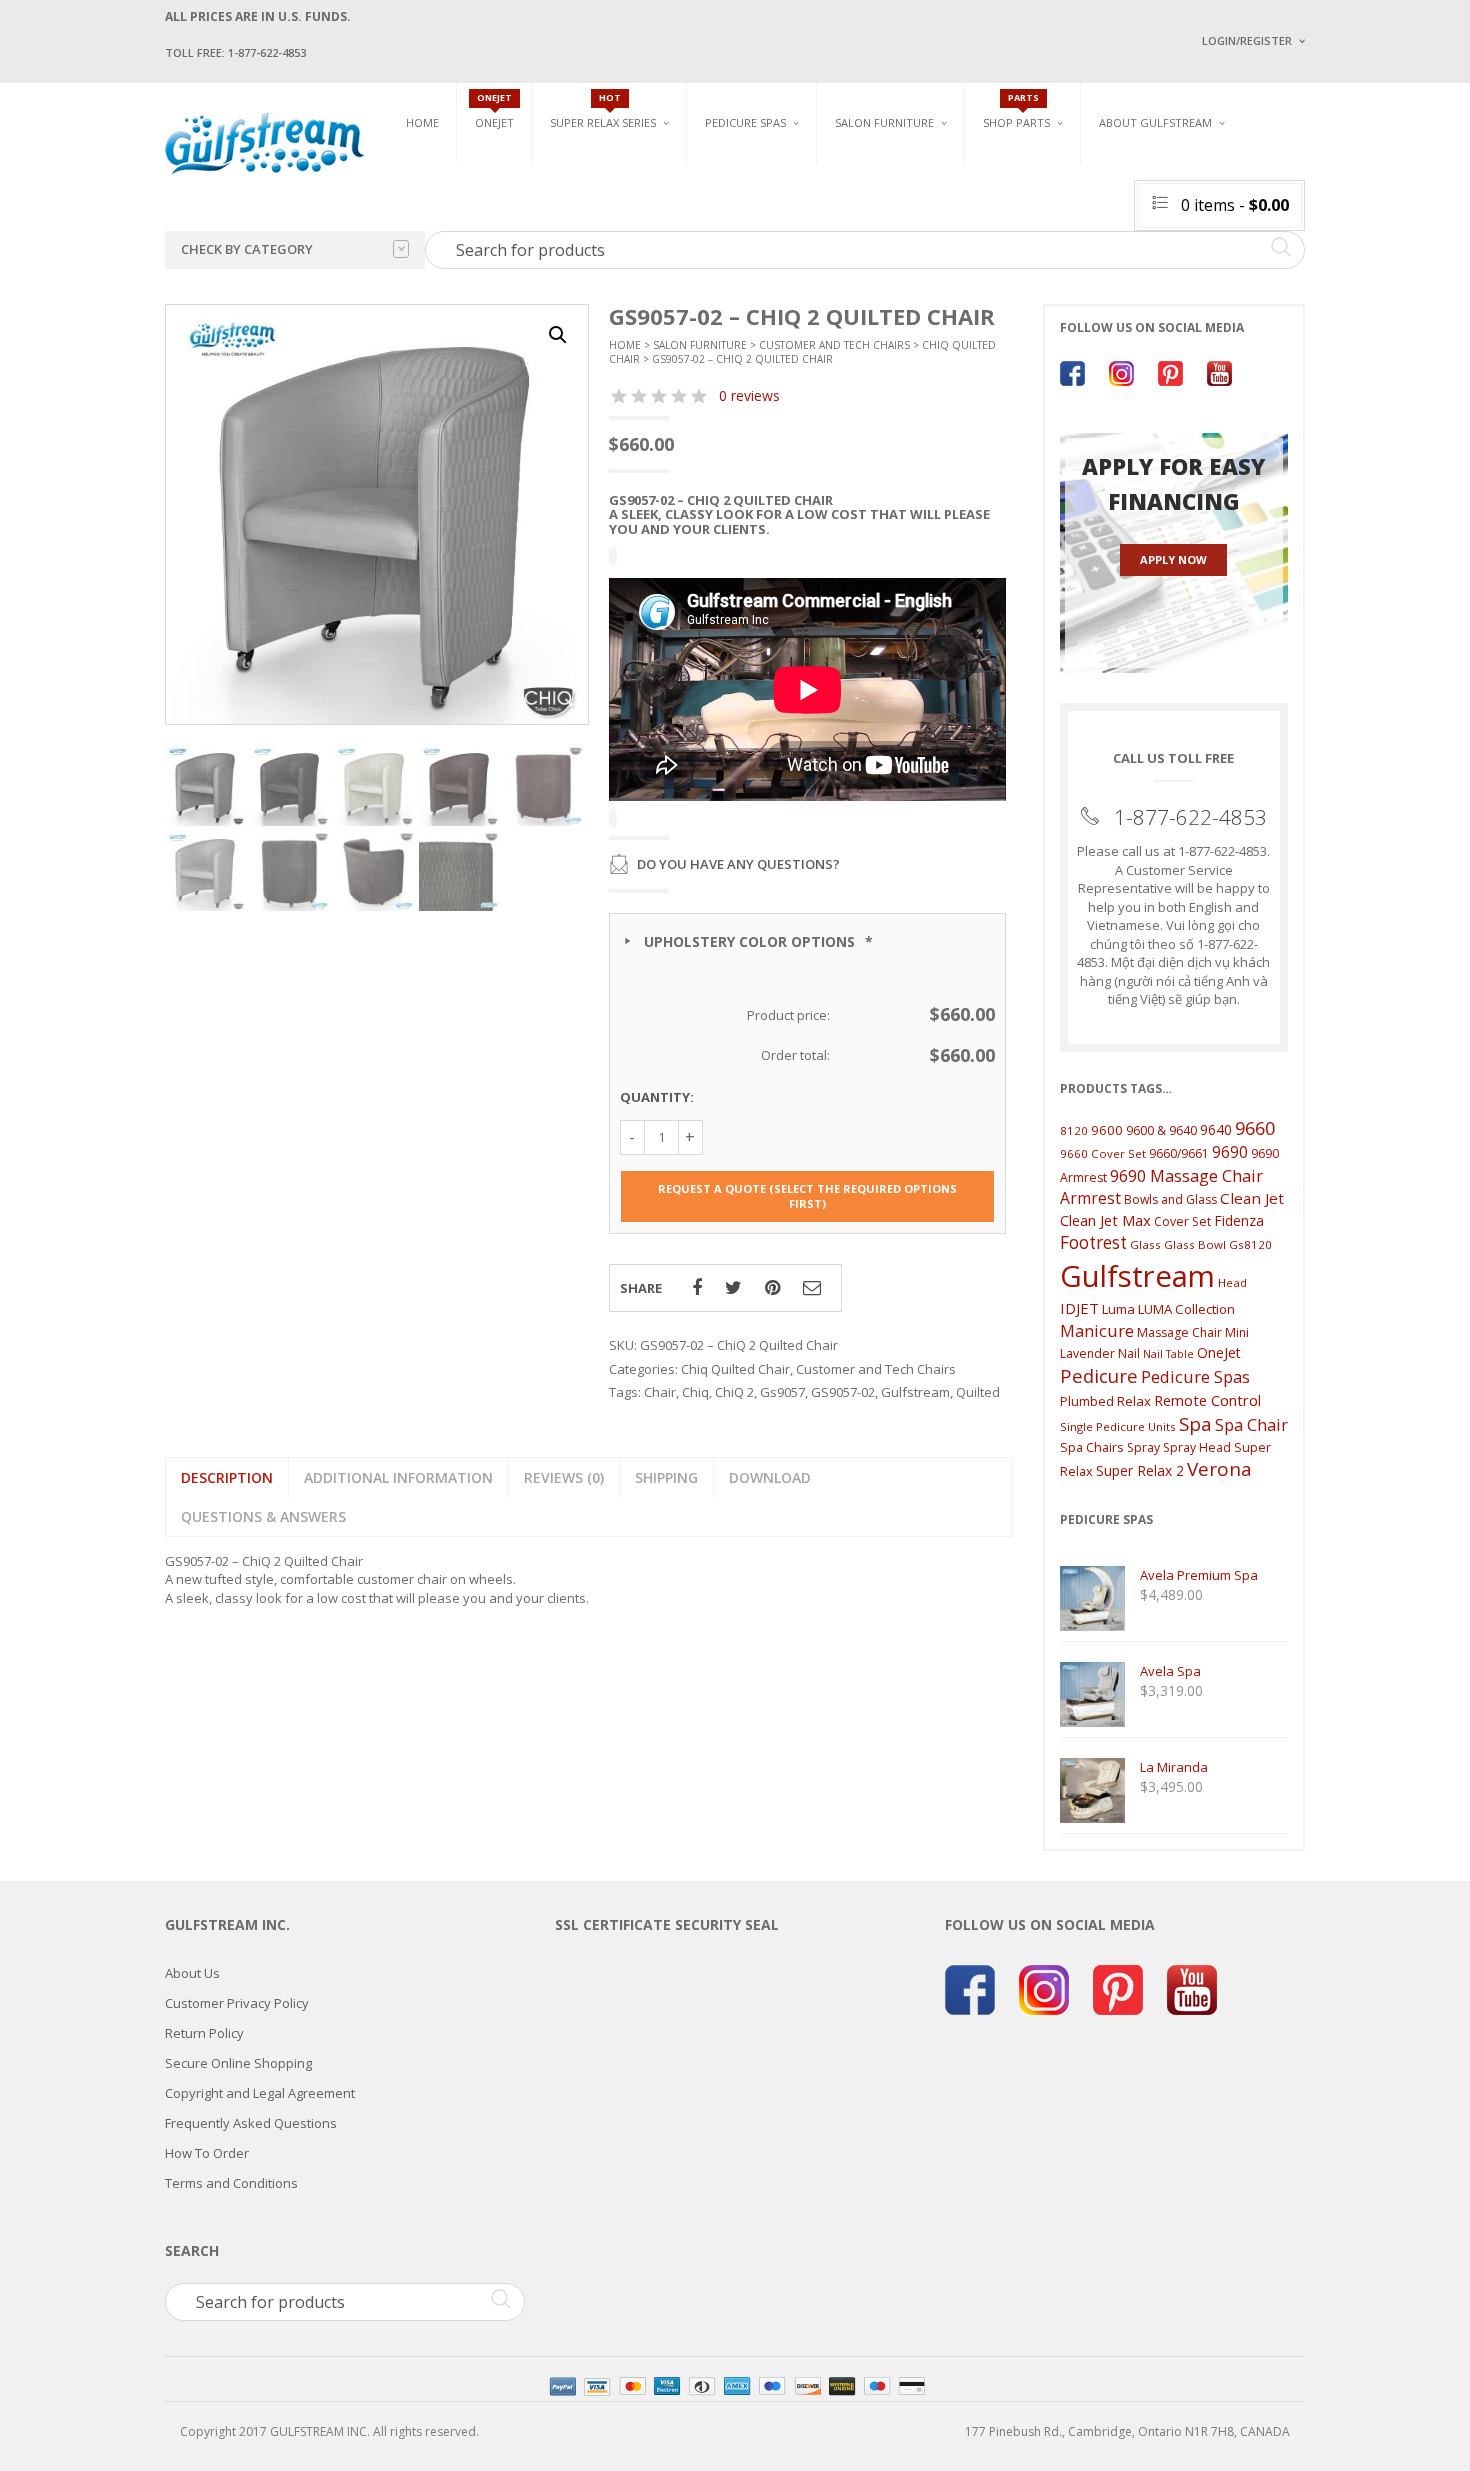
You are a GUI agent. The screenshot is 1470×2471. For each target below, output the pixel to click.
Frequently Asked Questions (251, 2123)
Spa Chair (1251, 1424)
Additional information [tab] (398, 1477)
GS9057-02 (843, 1392)
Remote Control (1207, 1400)
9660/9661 (1179, 1153)
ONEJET (494, 122)
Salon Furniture (884, 122)
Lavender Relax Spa (607, 189)
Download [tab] (770, 1477)
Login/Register (1247, 40)
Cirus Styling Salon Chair (913, 210)
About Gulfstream (1155, 122)
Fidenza (1239, 1220)
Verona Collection (1096, 166)
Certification (1164, 287)
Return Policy (204, 2033)
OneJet (1219, 1352)
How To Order (207, 2153)
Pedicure (1099, 1375)
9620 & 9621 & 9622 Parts (1053, 282)
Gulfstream (915, 1392)
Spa (1195, 1423)
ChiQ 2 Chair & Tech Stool (1313, 257)
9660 (1255, 1127)
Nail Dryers (1070, 290)
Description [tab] (227, 1477)
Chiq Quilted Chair (1292, 233)
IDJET (1079, 1308)
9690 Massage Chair (1186, 1175)
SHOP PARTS (1016, 122)
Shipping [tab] (666, 1477)
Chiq (695, 1392)
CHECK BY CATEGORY (247, 249)
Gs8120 (1250, 1244)
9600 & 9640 (1161, 1130)
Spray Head (1197, 1447)
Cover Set (1182, 1221)
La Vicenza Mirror (889, 280)
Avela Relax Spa (596, 166)
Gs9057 (782, 1392)
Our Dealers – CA (1345, 232)
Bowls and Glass (1034, 166)
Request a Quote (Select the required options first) (807, 1196)
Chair (660, 1392)
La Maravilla (744, 290)
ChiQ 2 (734, 1392)
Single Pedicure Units (775, 166)
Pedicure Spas (745, 122)
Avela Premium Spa (761, 220)
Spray (1143, 1447)
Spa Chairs (1092, 1447)
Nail (1129, 1353)
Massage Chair (1179, 1332)
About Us (192, 1973)
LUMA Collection (1186, 1309)
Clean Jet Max (1105, 1220)
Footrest (1093, 1242)
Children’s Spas (955, 166)
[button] (558, 335)
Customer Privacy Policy (237, 2003)
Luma (1118, 1309)
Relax (1134, 1401)
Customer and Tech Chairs (1299, 173)
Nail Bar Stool (1280, 280)
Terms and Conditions (231, 2183)
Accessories (1019, 189)
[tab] (564, 1477)
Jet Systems (1017, 212)
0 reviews (749, 395)
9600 (1107, 1130)
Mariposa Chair (951, 220)
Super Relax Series (603, 122)
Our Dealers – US (1345, 203)
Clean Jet (1252, 1198)
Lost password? (1243, 290)
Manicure (1097, 1330)
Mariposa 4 (938, 197)
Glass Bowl (1195, 1244)
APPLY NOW (1173, 559)
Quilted (978, 1392)
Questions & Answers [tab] (263, 1516)
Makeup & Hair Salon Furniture (903, 173)
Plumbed (1087, 1401)
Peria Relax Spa (595, 282)
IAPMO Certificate (1348, 290)
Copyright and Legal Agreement (260, 2093)
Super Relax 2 (1140, 1470)
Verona (1219, 1469)
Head (1232, 1282)
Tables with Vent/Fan (1099, 197)
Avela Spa (734, 197)
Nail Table (1168, 1354)
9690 (1230, 1152)
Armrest (1090, 1198)
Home (422, 122)
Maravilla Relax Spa (610, 212)
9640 (1216, 1129)
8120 (1074, 1130)
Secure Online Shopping (238, 2063)
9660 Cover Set (1103, 1153)
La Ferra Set (1271, 210)
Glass (1145, 1244)
